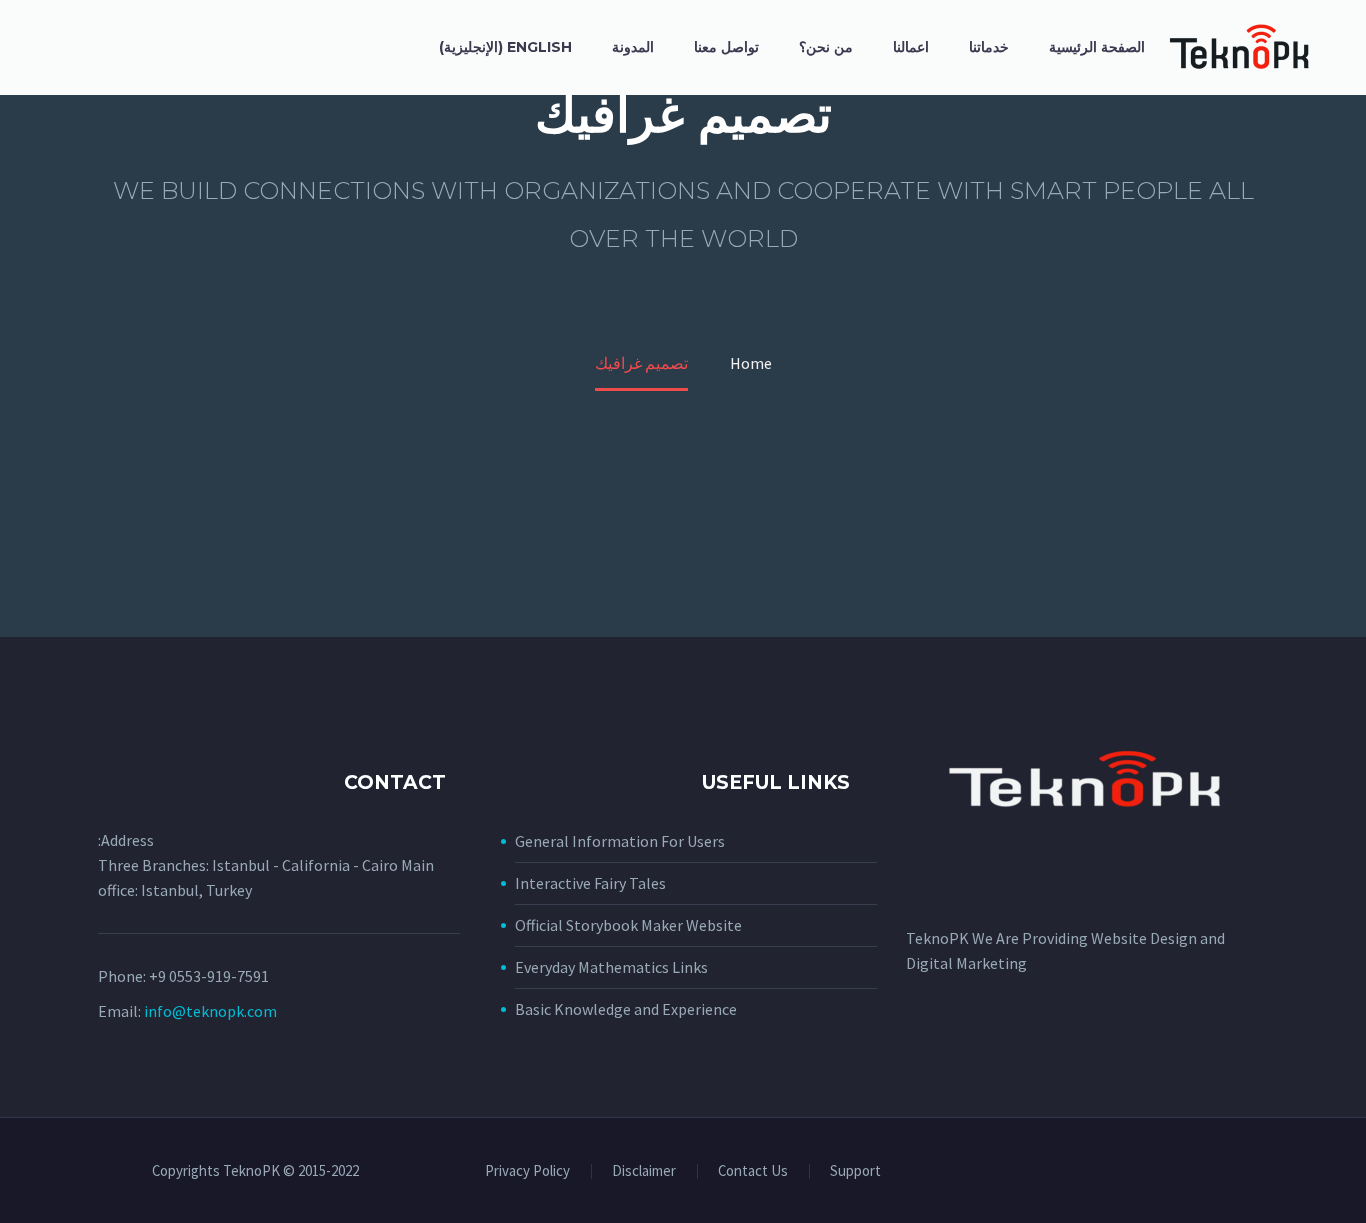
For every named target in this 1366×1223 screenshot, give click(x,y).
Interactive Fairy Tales (590, 883)
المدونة (633, 47)
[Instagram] (1236, 1173)
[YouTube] (1210, 1173)
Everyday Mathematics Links (611, 967)
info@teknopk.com (210, 1011)
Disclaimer (644, 1171)
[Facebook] (1262, 1173)
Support (855, 1171)
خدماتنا (989, 47)
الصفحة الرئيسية (1097, 47)
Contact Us (753, 1171)
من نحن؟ (826, 47)
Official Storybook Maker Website (628, 925)
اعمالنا (911, 47)
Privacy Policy (527, 1171)
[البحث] (400, 47)
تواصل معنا (726, 47)
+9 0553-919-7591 (209, 976)
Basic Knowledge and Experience (626, 1009)
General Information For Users (620, 841)
